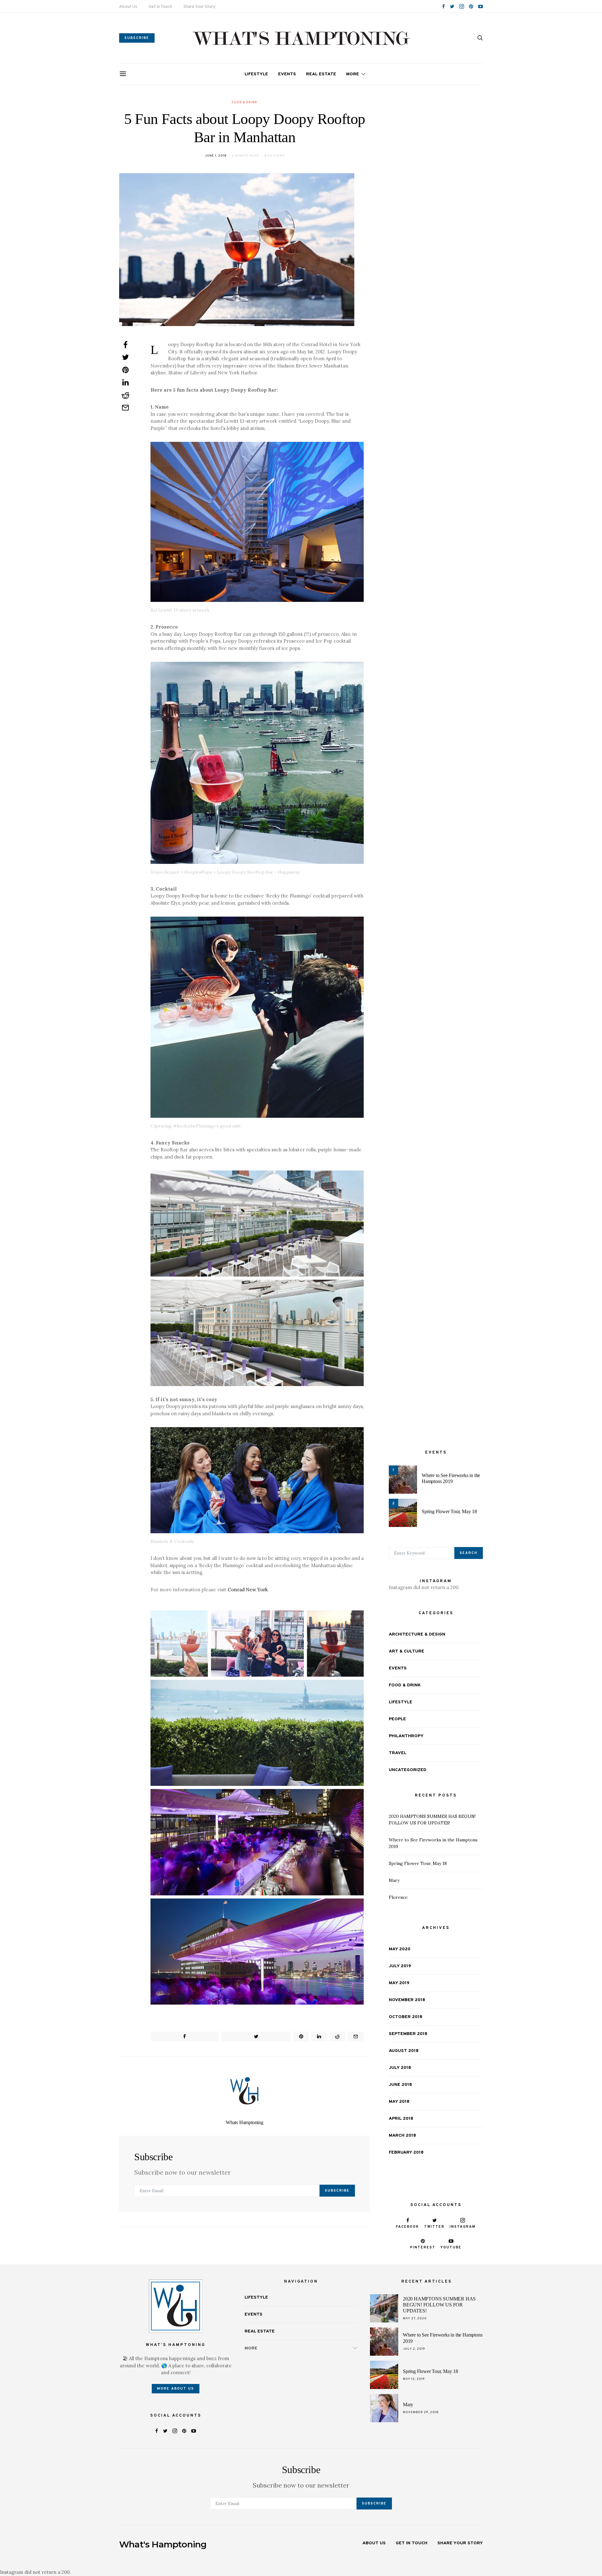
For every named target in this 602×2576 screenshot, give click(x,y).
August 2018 (404, 2051)
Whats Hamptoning (245, 2122)
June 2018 (400, 2084)
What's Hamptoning (163, 2544)
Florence (398, 1897)
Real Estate (321, 74)
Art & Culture (407, 1651)
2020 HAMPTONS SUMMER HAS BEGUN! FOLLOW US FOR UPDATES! (439, 2305)
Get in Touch (160, 7)
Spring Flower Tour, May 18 (449, 1511)
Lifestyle (256, 74)
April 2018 (401, 2118)
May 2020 (400, 1949)
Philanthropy (406, 1736)
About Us (128, 7)
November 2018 (407, 2000)
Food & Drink (245, 102)
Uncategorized (408, 1770)
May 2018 (399, 2101)
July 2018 (400, 2067)
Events (287, 74)
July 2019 (400, 1966)
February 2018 (406, 2152)
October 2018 (406, 2017)
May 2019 (399, 1983)
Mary (394, 1880)
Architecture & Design (417, 1634)
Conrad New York (248, 1590)
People (397, 1719)
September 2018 (408, 2034)
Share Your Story (199, 7)
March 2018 (402, 2135)
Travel (398, 1753)
